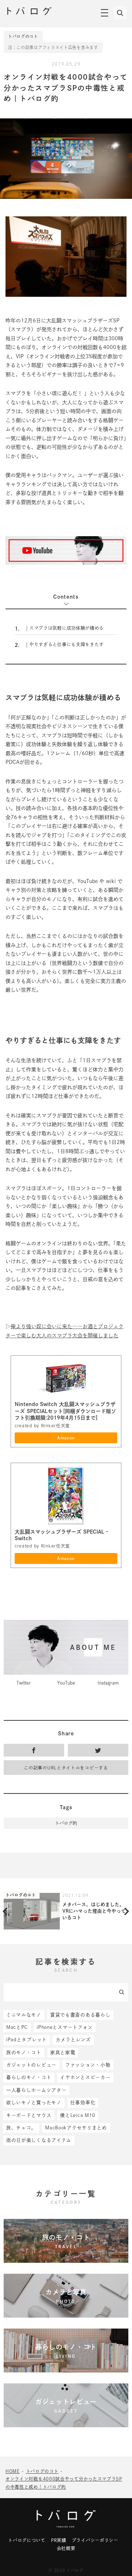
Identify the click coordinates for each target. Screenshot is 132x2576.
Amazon (66, 1438)
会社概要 (66, 2548)
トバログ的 (66, 1823)
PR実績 (59, 2540)
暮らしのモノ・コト (29, 2077)
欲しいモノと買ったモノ (34, 2103)
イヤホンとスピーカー (85, 2077)
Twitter (24, 1683)
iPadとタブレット (27, 2040)
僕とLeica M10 (78, 2115)
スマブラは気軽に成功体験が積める (59, 628)
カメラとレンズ (73, 2040)
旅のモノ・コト (24, 2052)
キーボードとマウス (29, 2115)
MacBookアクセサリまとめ (76, 2128)
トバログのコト (23, 36)
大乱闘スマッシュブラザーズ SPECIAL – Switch (61, 1535)
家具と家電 (63, 2052)
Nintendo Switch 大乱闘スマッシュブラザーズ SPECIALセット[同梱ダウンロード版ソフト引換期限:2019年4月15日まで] (65, 1411)
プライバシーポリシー (95, 2540)
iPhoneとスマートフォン (65, 2027)
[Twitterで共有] (98, 1750)
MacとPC (17, 2027)
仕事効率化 (83, 2103)
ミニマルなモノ (24, 2015)
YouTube (66, 1683)
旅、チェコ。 (21, 2128)
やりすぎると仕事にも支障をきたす (59, 645)
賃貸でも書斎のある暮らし (80, 2015)
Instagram (108, 1683)
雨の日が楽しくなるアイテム (39, 2140)
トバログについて (27, 2540)
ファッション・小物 (88, 2065)
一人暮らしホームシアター (36, 2090)
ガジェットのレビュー (31, 2065)
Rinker (49, 1426)
